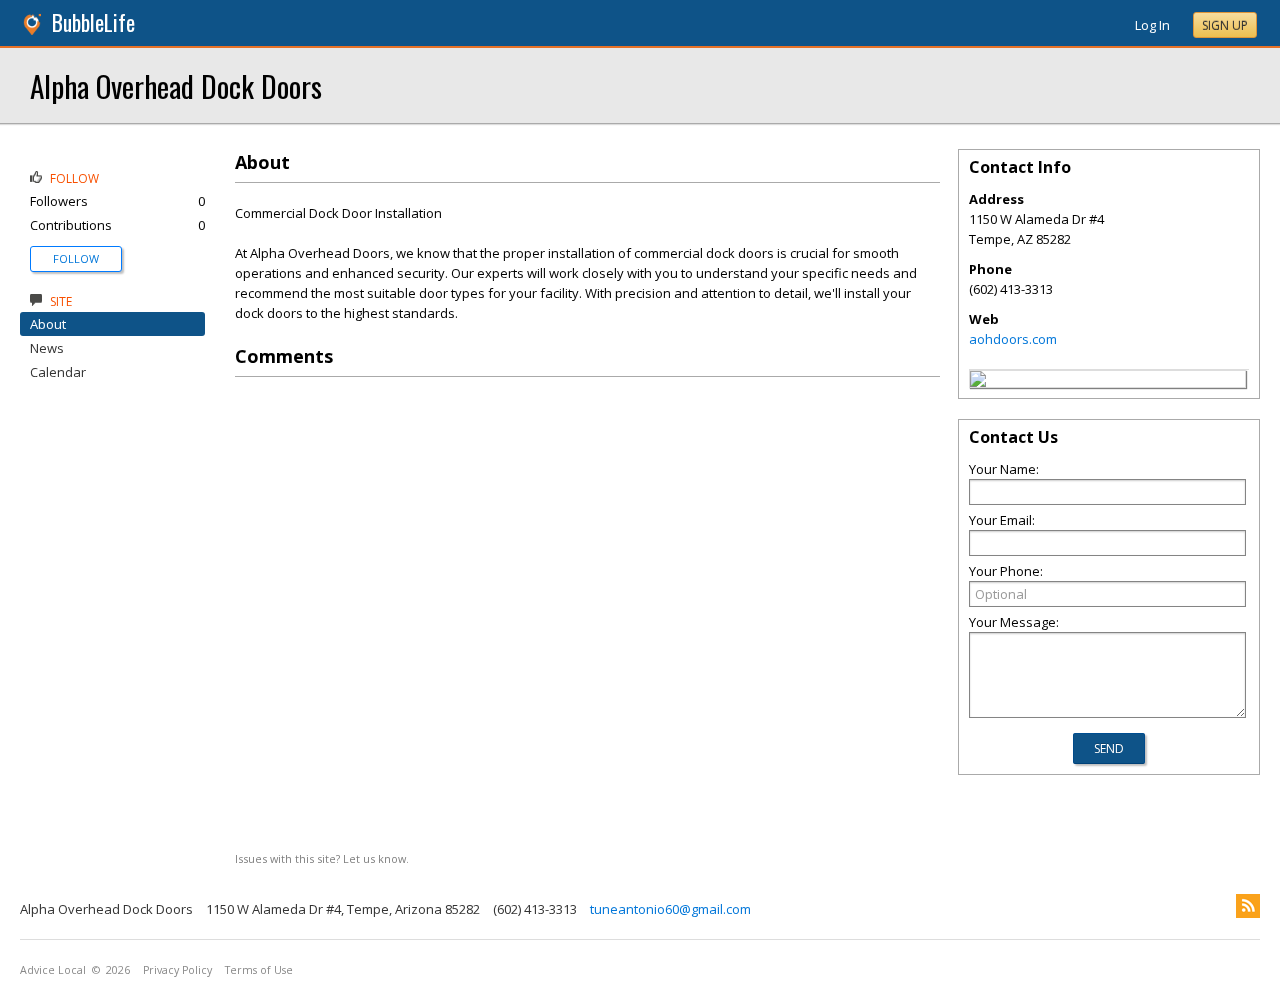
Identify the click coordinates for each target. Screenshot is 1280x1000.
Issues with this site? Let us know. (322, 858)
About (48, 324)
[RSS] (1248, 906)
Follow (76, 258)
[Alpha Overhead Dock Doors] (978, 382)
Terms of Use (259, 970)
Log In (1152, 25)
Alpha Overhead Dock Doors (176, 85)
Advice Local (53, 970)
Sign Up (1225, 25)
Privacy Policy (177, 970)
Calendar (58, 372)
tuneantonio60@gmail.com (670, 909)
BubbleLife (93, 22)
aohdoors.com (1013, 339)
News (47, 348)
